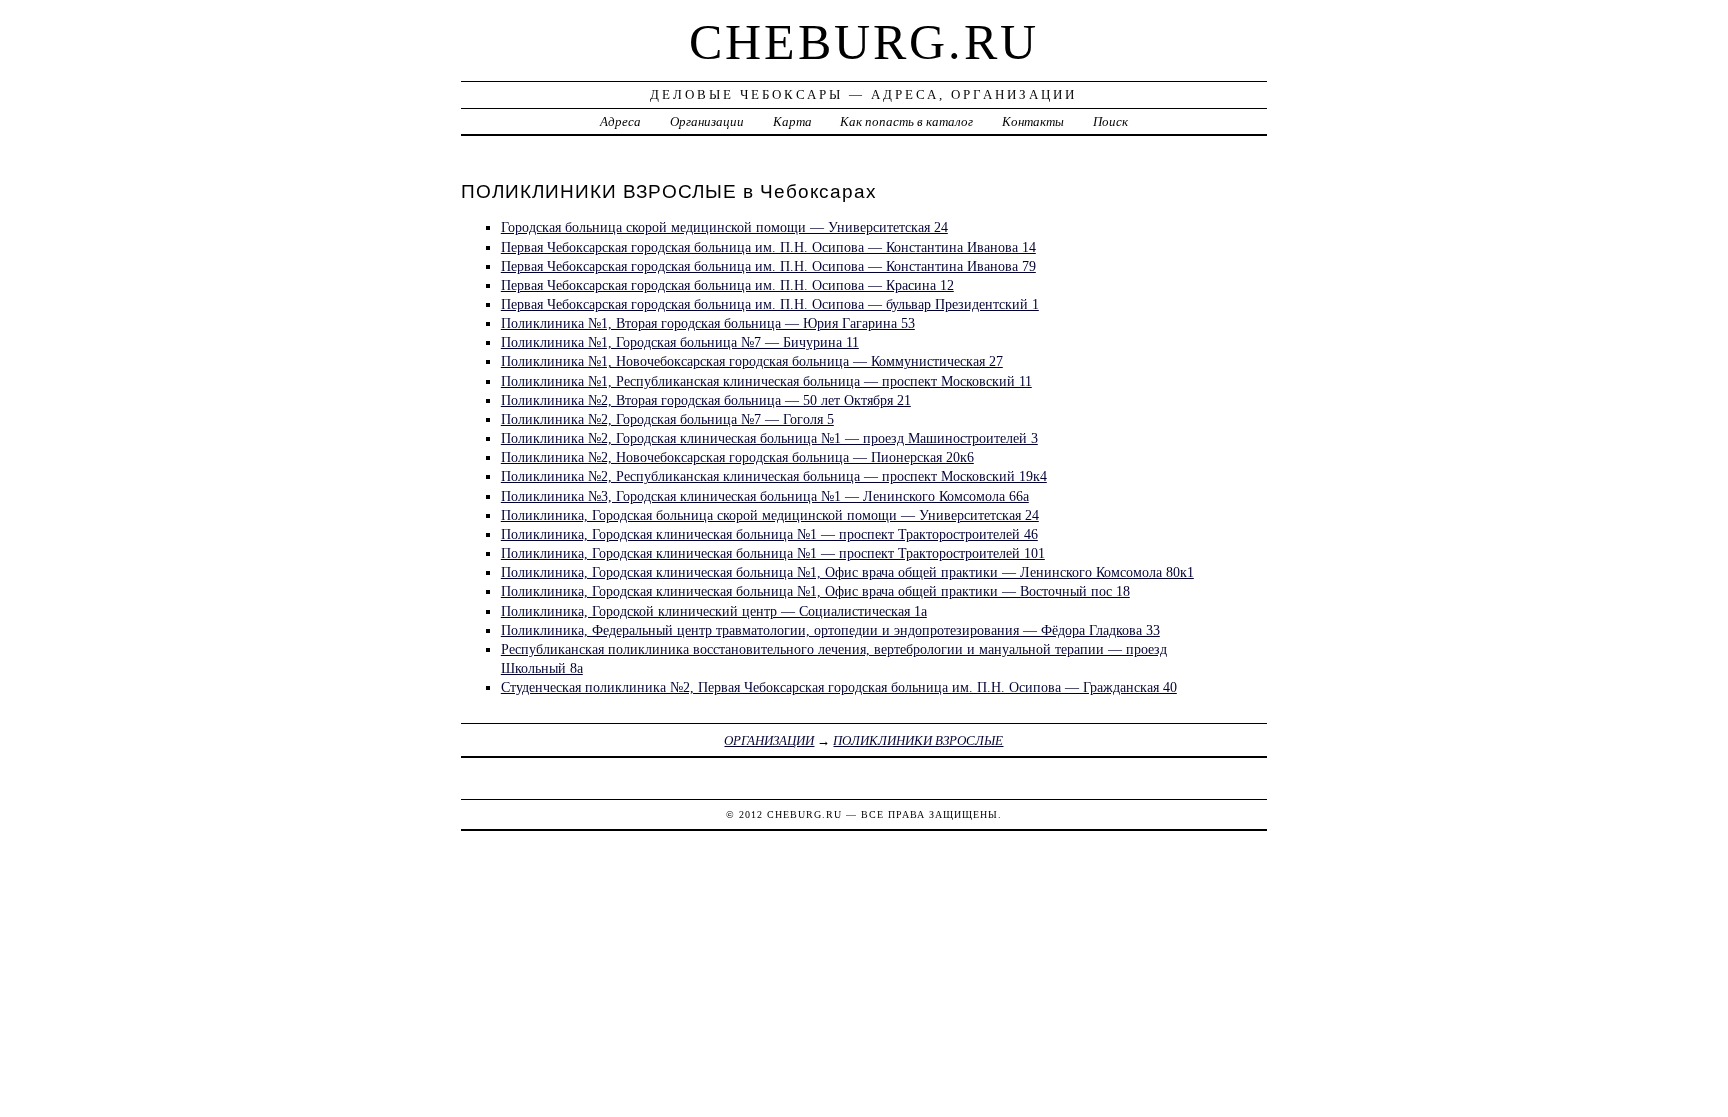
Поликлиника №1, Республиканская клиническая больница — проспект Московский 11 (766, 381)
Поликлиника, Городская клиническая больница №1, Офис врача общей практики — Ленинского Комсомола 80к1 (847, 572)
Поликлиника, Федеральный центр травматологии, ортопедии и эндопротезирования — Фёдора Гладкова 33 (830, 630)
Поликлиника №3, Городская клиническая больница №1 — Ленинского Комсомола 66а (765, 496)
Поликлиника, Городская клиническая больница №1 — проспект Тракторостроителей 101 (773, 553)
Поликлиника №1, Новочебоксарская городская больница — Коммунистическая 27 (752, 361)
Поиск (1110, 121)
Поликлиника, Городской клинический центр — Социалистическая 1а (714, 611)
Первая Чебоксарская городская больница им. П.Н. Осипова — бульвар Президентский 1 (770, 304)
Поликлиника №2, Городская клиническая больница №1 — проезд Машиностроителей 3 (769, 438)
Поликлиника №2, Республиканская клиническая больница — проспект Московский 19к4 (774, 476)
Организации (707, 121)
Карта (792, 121)
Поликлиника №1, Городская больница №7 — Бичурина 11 (680, 342)
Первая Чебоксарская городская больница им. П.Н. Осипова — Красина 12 (727, 285)
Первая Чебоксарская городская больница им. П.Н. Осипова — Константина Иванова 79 (768, 266)
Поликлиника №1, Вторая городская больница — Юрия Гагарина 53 (708, 323)
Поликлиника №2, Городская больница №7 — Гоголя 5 (667, 419)
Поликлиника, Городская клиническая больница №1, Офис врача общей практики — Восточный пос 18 (815, 591)
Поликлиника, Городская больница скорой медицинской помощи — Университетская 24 (770, 515)
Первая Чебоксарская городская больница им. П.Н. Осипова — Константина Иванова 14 (768, 247)
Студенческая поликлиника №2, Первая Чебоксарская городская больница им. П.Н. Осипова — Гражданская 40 (839, 687)
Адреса (620, 121)
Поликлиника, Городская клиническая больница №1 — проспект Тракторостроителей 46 (769, 534)
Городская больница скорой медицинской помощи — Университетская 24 (724, 227)
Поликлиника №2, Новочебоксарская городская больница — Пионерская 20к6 (737, 457)
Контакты (1033, 121)
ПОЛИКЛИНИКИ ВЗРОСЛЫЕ (918, 740)
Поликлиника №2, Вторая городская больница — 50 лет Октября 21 (706, 400)
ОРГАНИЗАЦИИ (769, 740)
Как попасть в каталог (906, 121)
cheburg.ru (864, 42)
